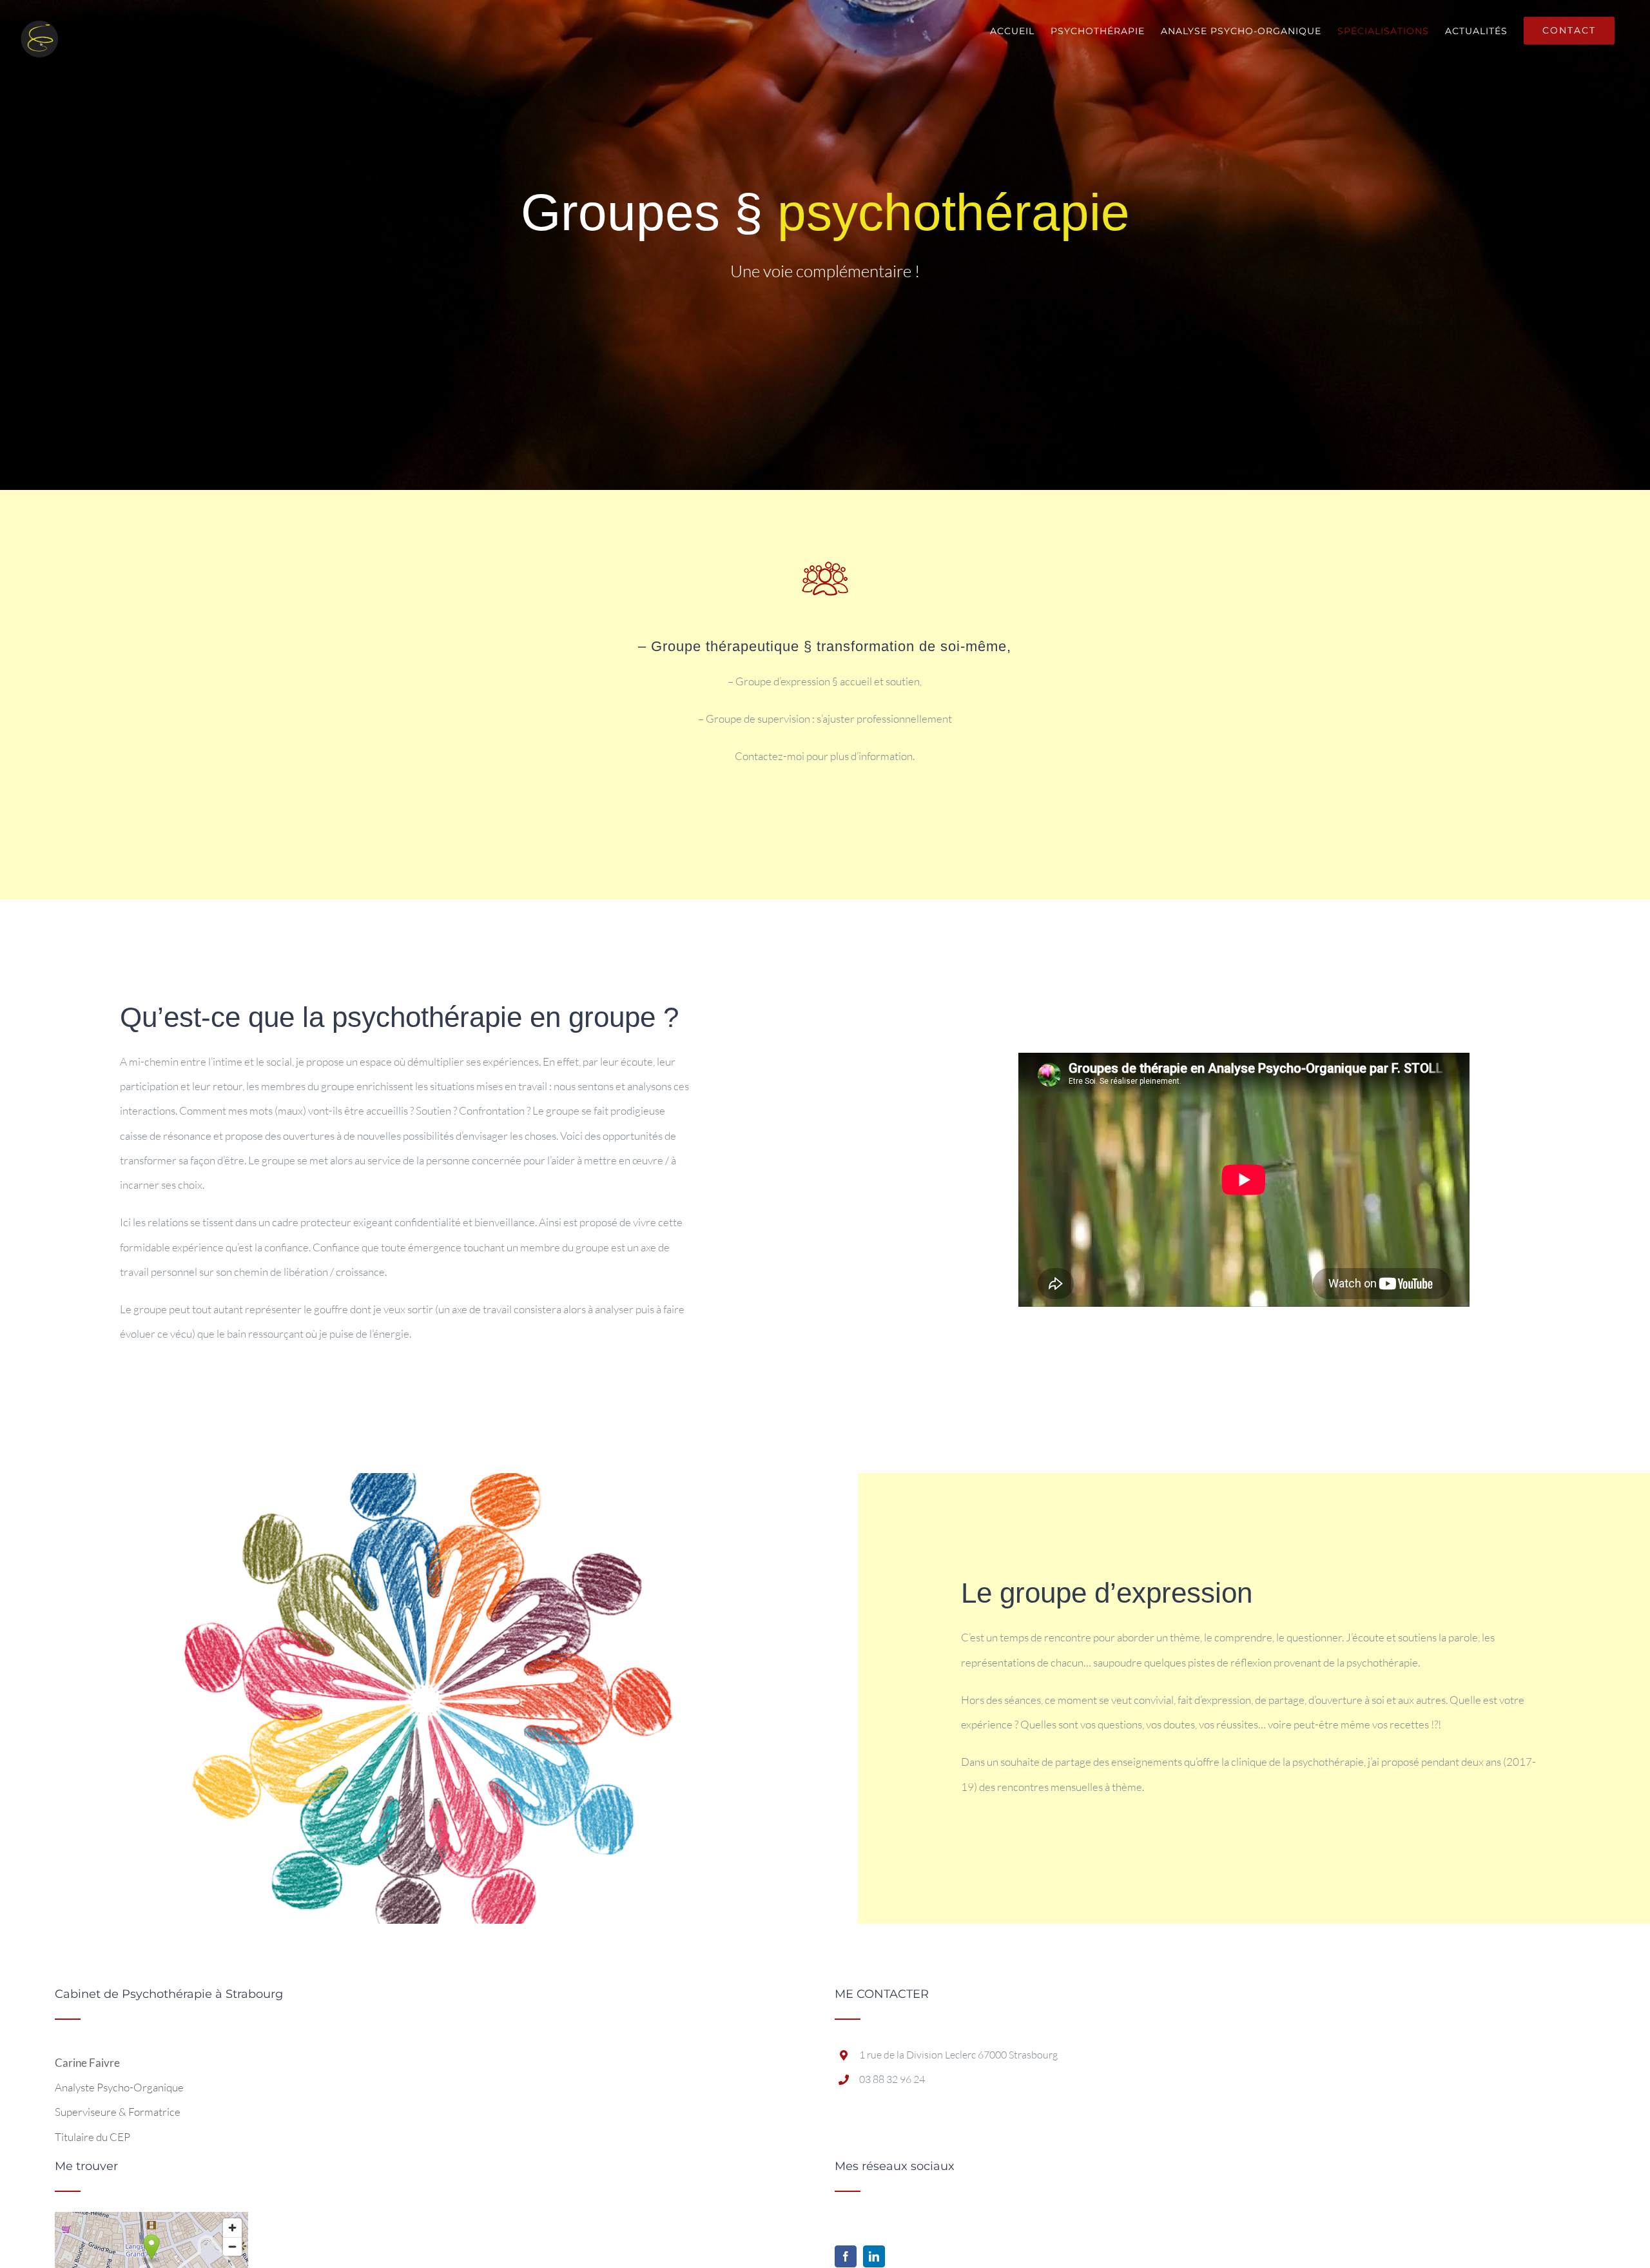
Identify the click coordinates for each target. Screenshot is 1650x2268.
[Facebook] (846, 2256)
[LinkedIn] (874, 2256)
